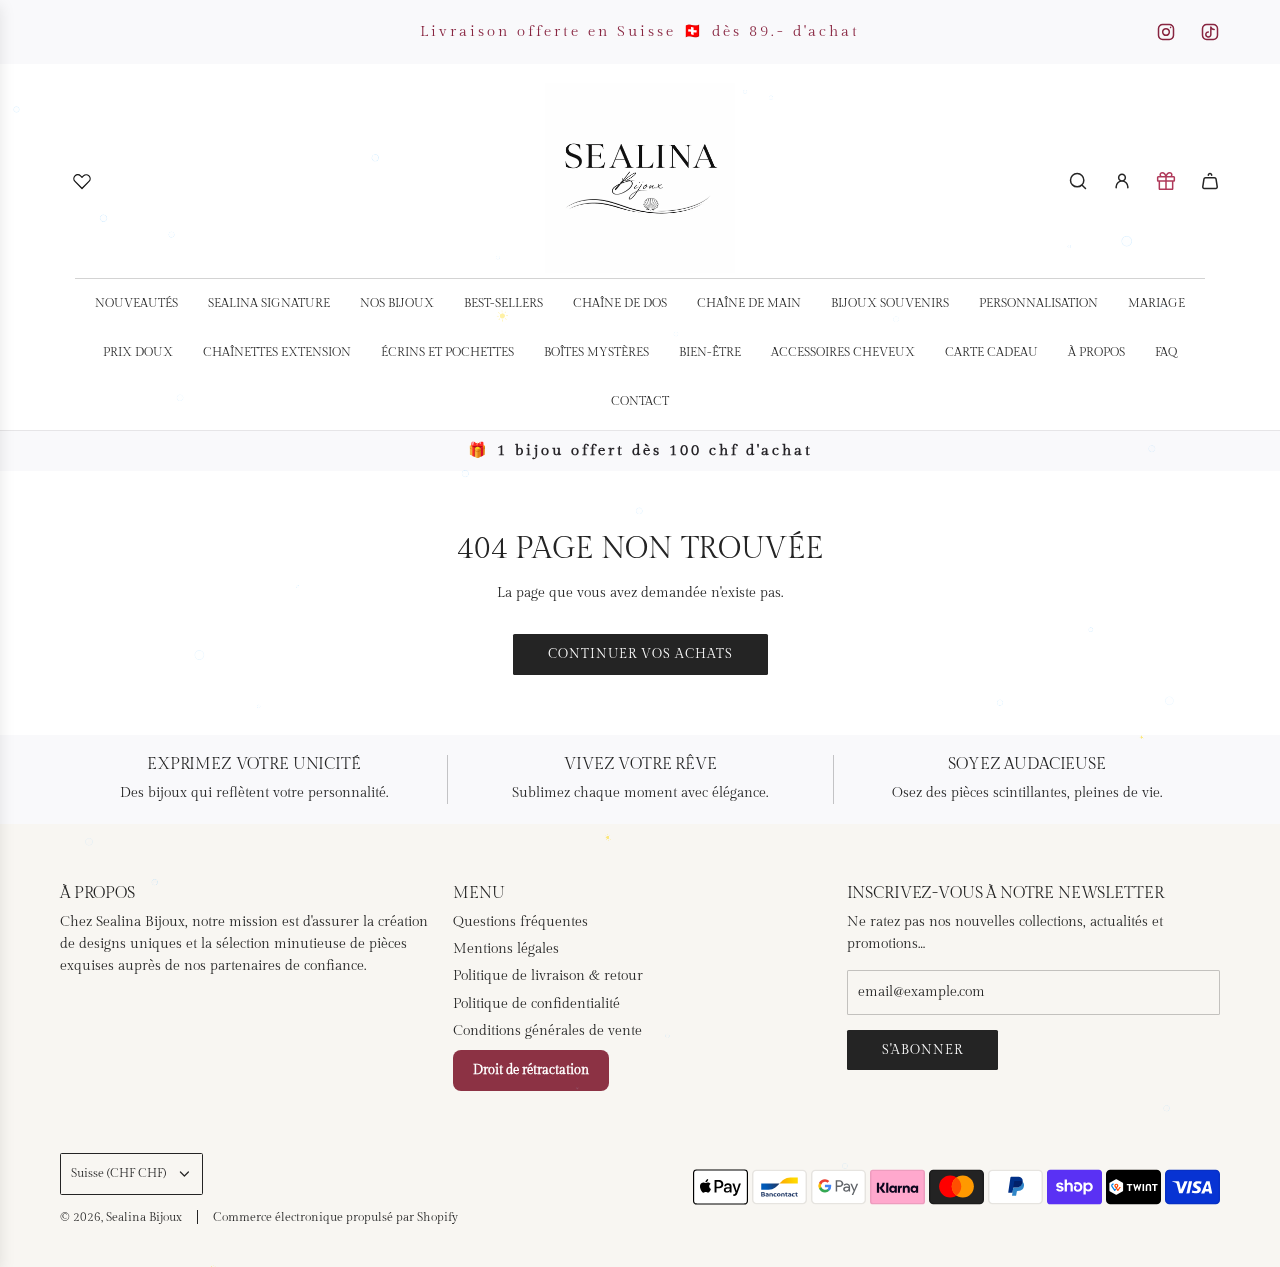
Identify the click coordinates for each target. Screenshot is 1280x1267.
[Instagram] (1166, 32)
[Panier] (1210, 181)
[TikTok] (1210, 32)
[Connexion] (1122, 181)
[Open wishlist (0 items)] (82, 181)
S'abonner (922, 1050)
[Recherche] (1078, 181)
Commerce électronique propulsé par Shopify (335, 1217)
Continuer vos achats (640, 654)
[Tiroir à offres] (1166, 181)
